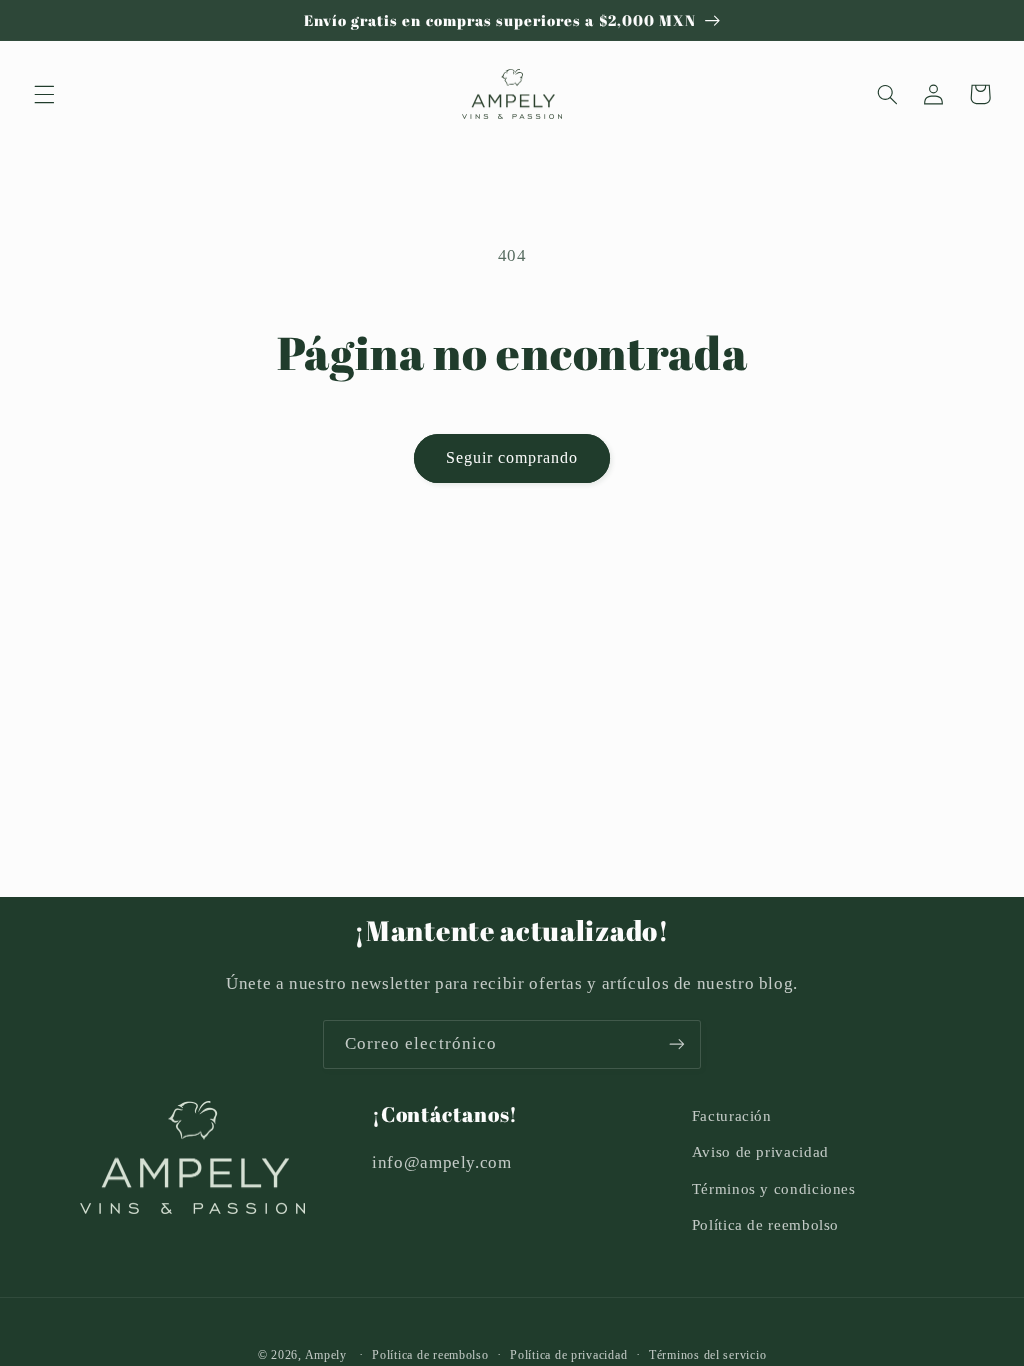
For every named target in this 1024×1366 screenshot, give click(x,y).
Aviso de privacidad (760, 1152)
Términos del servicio (707, 1355)
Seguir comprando (512, 457)
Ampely (326, 1355)
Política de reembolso (765, 1225)
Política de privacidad (568, 1355)
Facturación (732, 1116)
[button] (44, 94)
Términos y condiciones (774, 1189)
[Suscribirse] (677, 1044)
